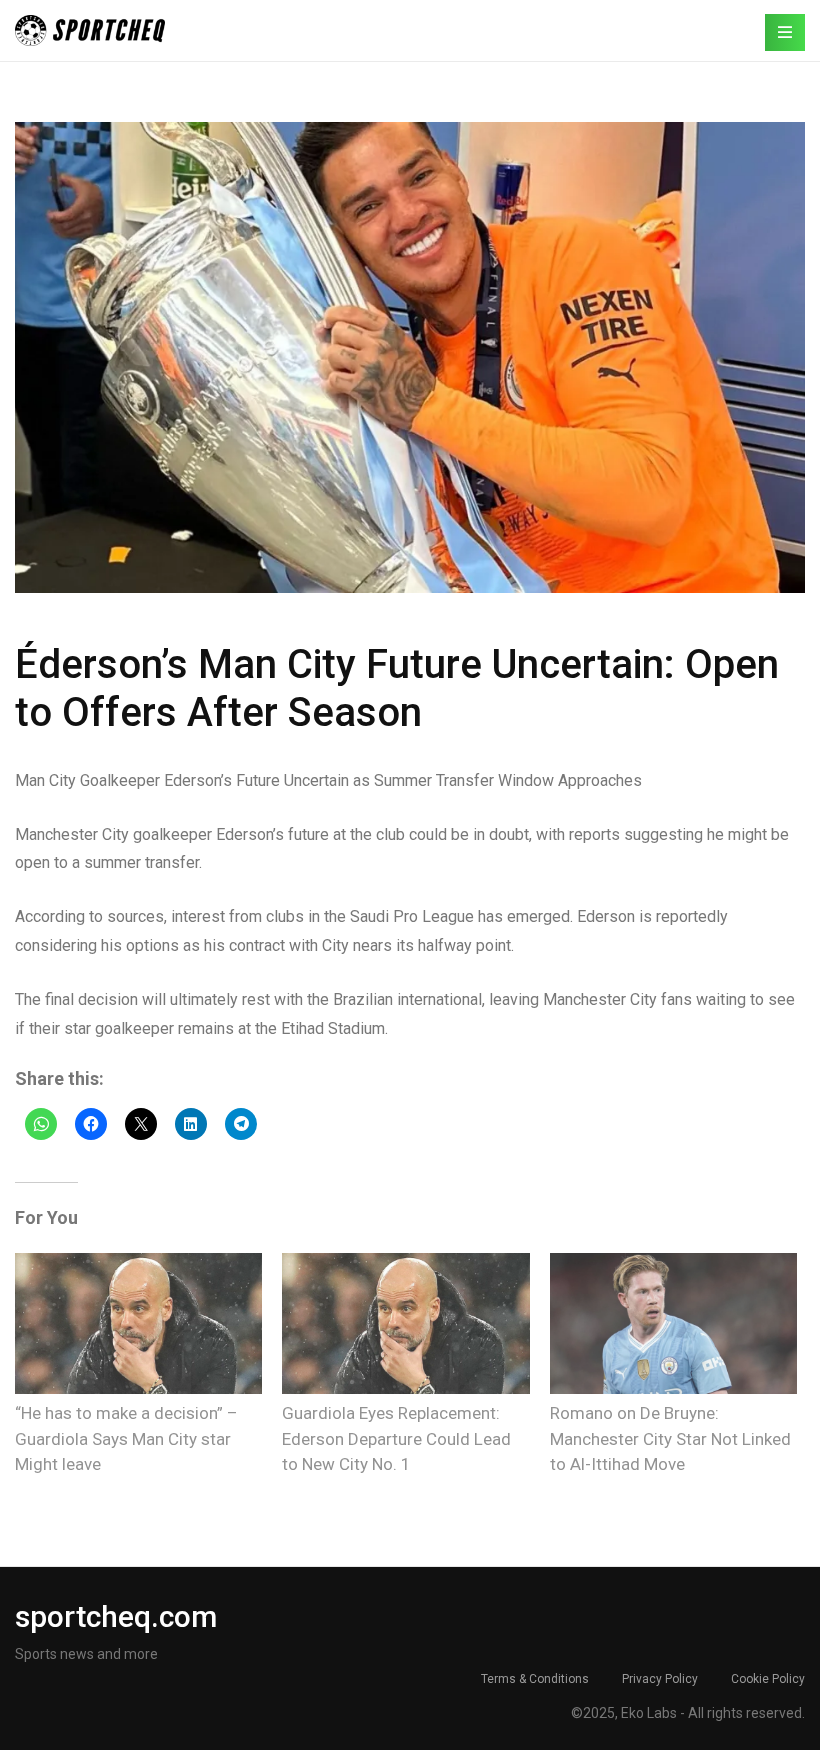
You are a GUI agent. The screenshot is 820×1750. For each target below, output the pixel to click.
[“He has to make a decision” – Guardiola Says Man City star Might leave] (138, 1323)
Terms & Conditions (535, 1679)
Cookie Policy (768, 1679)
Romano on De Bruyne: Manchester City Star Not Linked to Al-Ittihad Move (670, 1438)
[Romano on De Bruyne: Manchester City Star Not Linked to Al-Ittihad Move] (673, 1323)
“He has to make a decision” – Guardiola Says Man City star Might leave (126, 1438)
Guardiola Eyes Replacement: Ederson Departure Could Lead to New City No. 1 (396, 1438)
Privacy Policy (660, 1679)
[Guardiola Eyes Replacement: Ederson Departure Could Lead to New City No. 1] (405, 1323)
